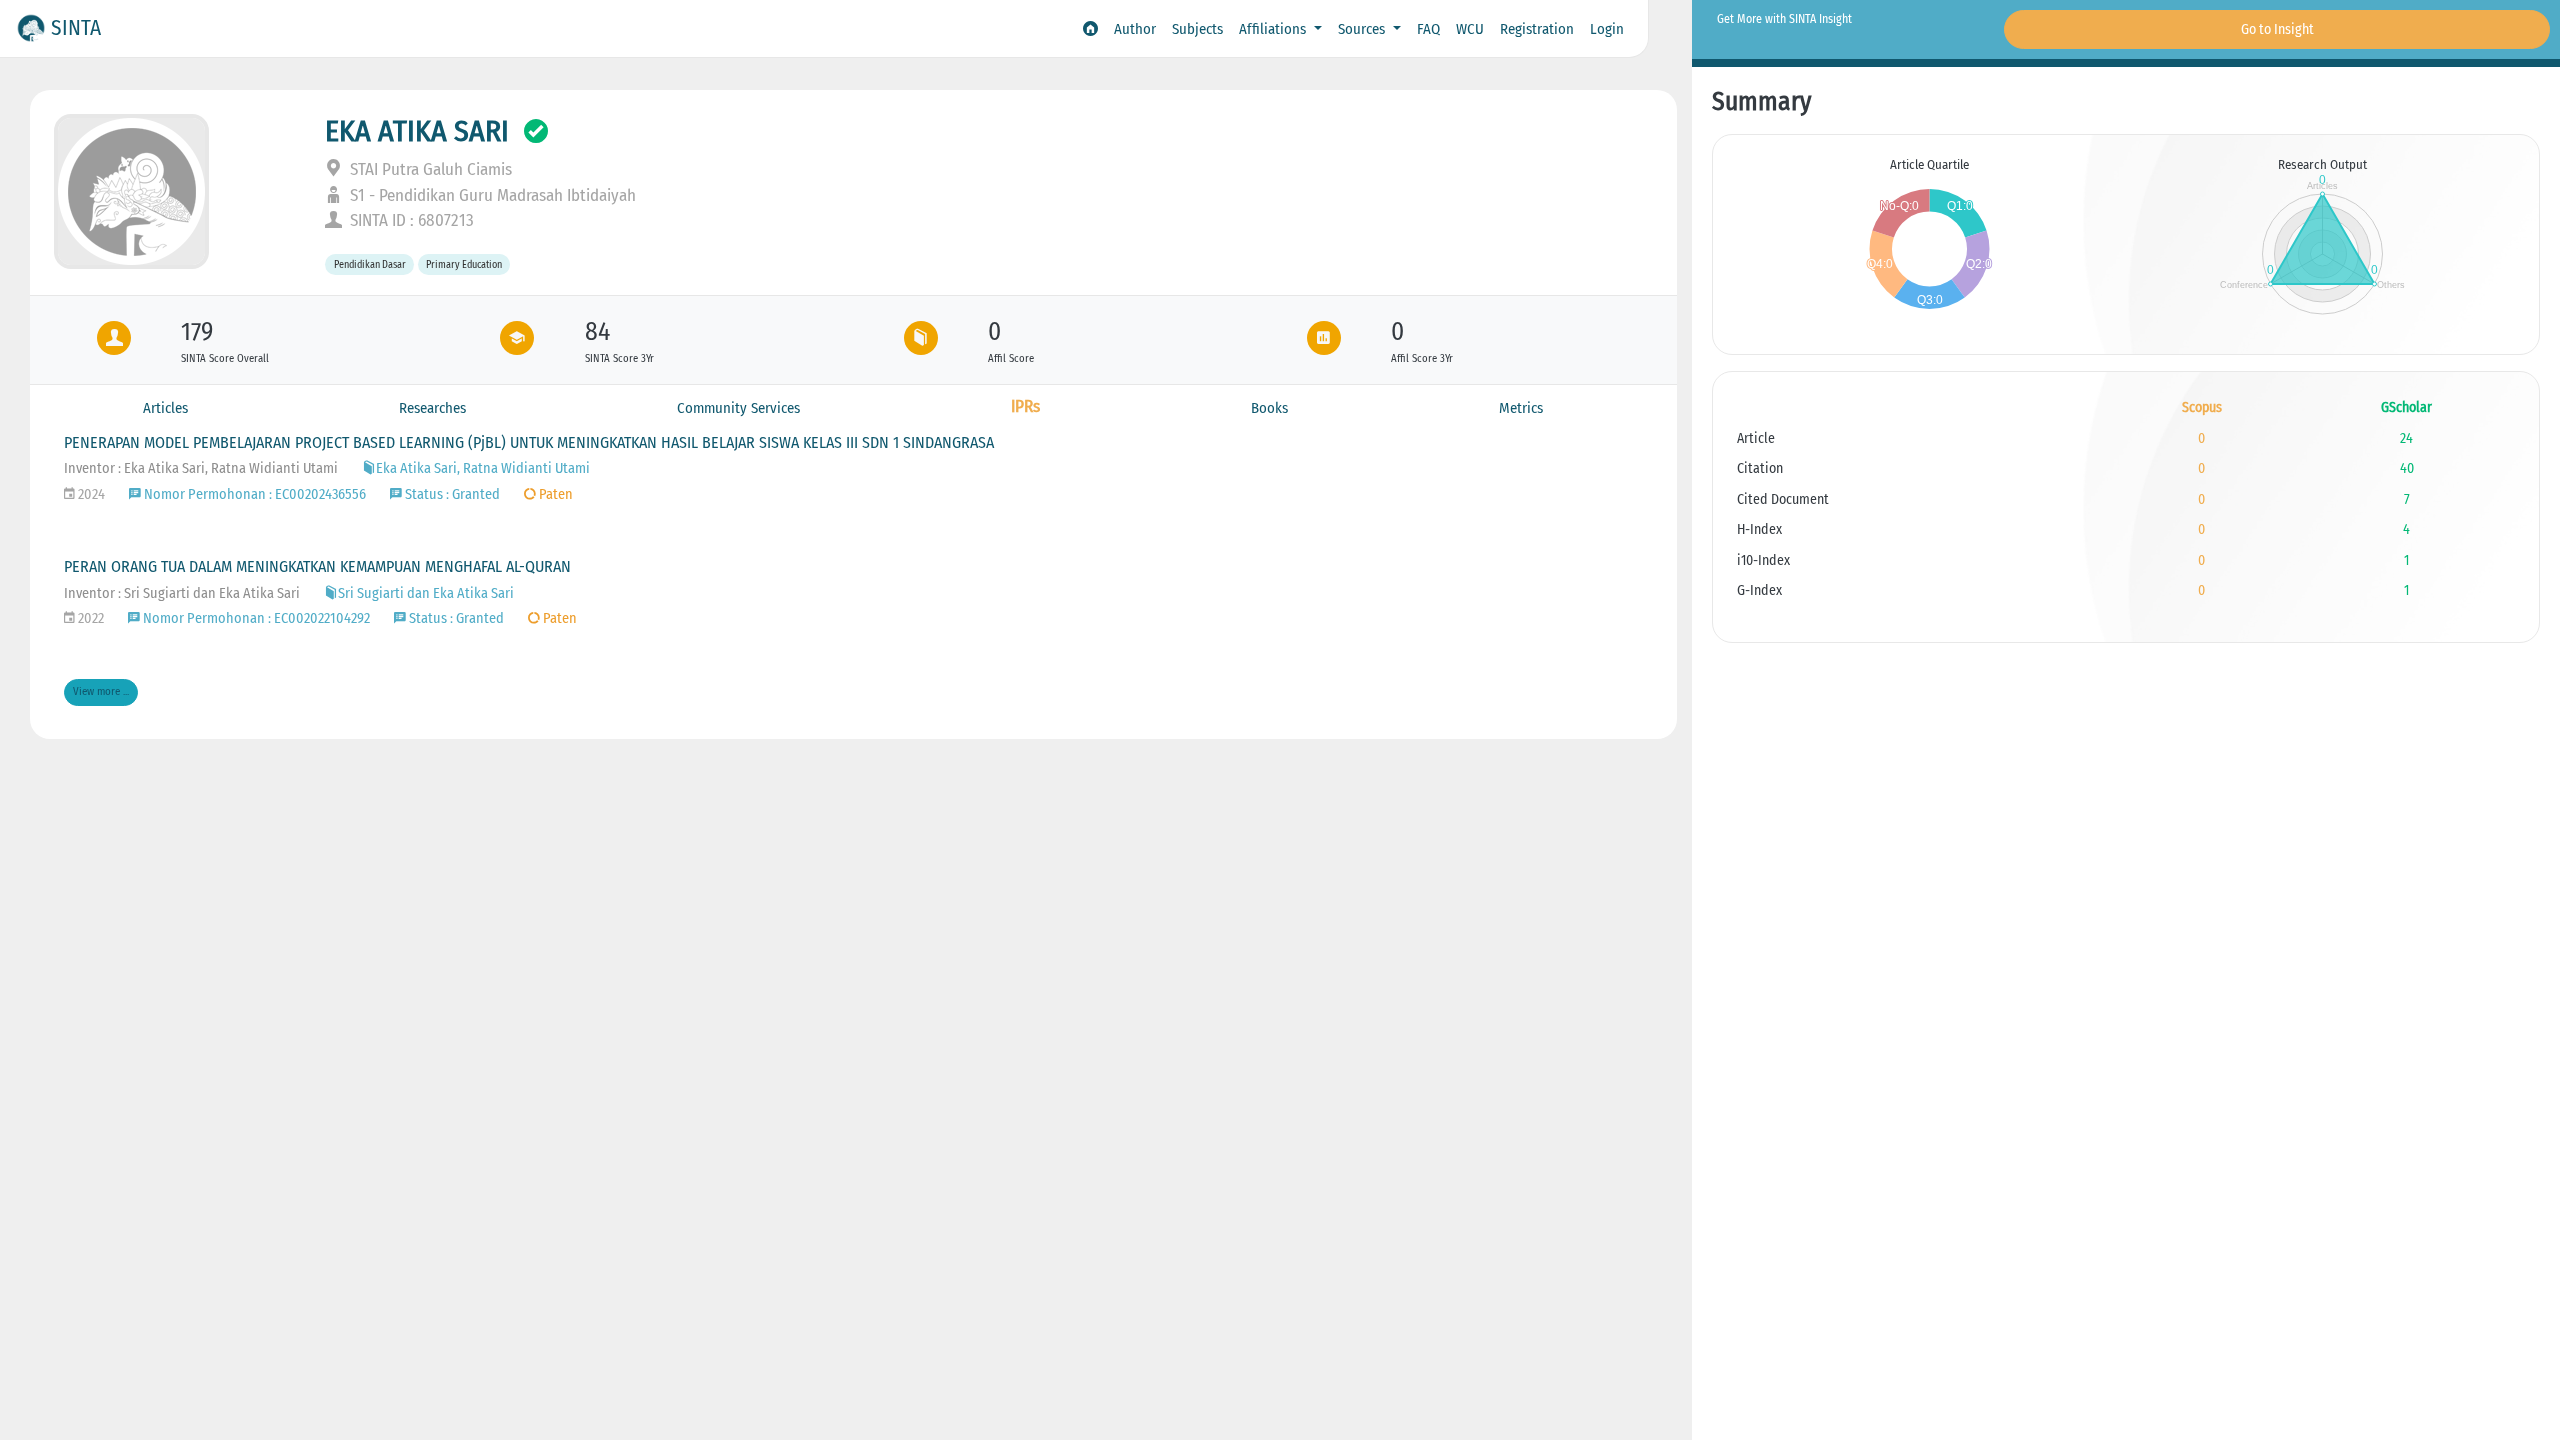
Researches (432, 408)
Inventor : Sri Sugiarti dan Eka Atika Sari (182, 593)
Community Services (738, 408)
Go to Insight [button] (2277, 29)
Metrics (1521, 408)
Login (1607, 29)
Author (1135, 29)
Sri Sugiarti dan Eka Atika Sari (426, 593)
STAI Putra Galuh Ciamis (429, 169)
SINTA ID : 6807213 (410, 220)
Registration (1537, 29)
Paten (554, 494)
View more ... (101, 691)
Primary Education (464, 264)
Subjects (1197, 29)
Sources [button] (1363, 29)
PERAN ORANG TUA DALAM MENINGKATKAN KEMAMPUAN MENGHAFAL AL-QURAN (317, 566)
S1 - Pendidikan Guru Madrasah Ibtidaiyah (491, 195)
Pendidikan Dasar (370, 264)
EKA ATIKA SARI (417, 131)
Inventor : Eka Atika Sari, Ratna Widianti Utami (201, 468)
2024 (90, 494)
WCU (1470, 29)
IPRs (1025, 406)
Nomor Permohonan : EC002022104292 (255, 618)
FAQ (1428, 29)
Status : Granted (451, 494)
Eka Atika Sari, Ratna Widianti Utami (483, 468)
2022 (89, 618)
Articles (165, 408)
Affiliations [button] (1274, 29)
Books (1269, 408)
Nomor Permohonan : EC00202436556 (253, 494)
